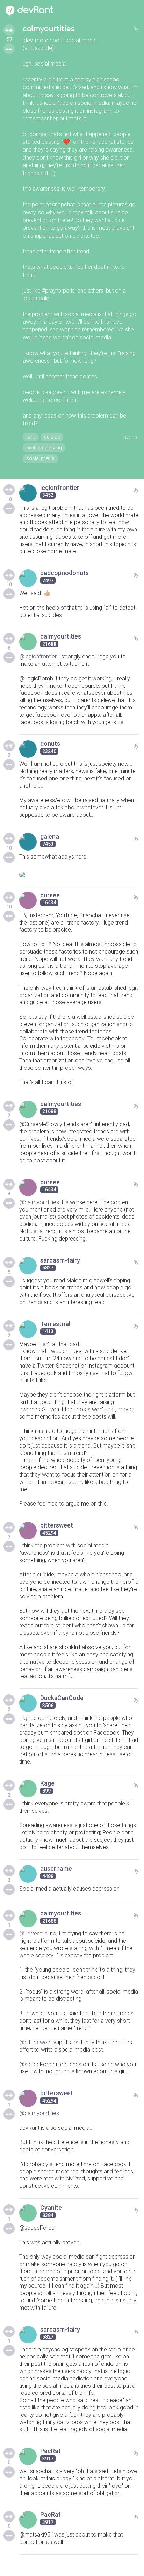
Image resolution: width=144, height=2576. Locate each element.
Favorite (129, 437)
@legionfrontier (38, 657)
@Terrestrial (34, 1933)
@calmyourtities (39, 1202)
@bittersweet (36, 2042)
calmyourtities (49, 29)
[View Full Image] (79, 875)
